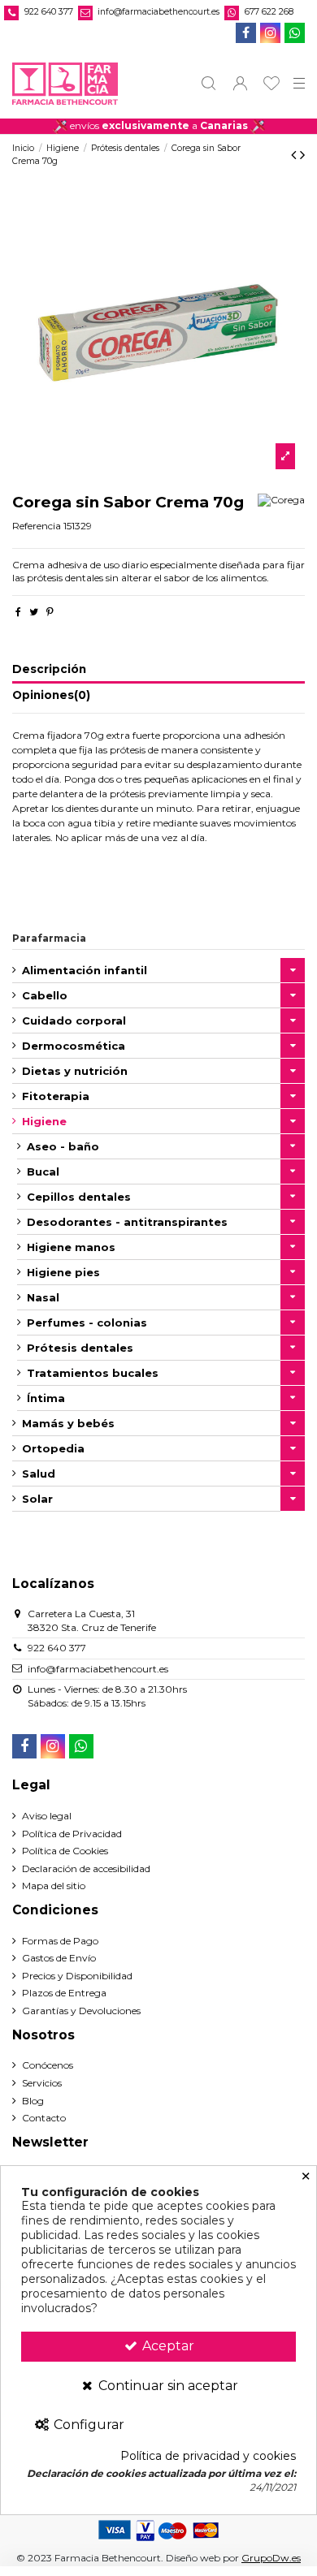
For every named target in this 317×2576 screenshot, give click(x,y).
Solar (37, 1499)
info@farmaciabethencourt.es (158, 12)
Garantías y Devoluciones (81, 2011)
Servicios (42, 2083)
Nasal (43, 1297)
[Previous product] (295, 155)
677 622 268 (269, 12)
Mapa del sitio (54, 1886)
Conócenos (48, 2065)
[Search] (208, 83)
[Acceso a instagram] (270, 33)
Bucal (43, 1171)
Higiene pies (63, 1272)
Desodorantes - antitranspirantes (127, 1222)
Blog (33, 2101)
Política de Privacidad (72, 1834)
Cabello (45, 995)
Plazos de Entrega (64, 1993)
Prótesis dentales (80, 1348)
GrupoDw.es (271, 2558)
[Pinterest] (50, 612)
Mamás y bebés (68, 1423)
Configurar (87, 2425)
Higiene (44, 1121)
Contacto (44, 2118)
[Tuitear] (34, 612)
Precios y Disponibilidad (77, 1976)
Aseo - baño (63, 1146)
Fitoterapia (56, 1096)
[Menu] (300, 84)
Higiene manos (71, 1247)
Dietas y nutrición (75, 1071)
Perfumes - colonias (87, 1323)
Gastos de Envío (59, 1958)
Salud (39, 1474)
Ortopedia (53, 1448)
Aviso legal (47, 1816)
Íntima (46, 1398)
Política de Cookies (65, 1851)
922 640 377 (49, 12)
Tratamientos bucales (93, 1373)
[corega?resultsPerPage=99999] (281, 500)
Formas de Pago (60, 1941)
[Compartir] (18, 612)
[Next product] (302, 155)
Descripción (49, 669)
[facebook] (246, 33)
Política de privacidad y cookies (208, 2456)
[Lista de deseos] (272, 83)
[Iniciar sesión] (240, 83)
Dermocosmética (74, 1046)
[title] (285, 456)
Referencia (37, 526)
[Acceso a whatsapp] (295, 33)
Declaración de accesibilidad (86, 1868)
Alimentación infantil (85, 970)
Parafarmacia (49, 938)
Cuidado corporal (74, 1020)
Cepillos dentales (79, 1197)
